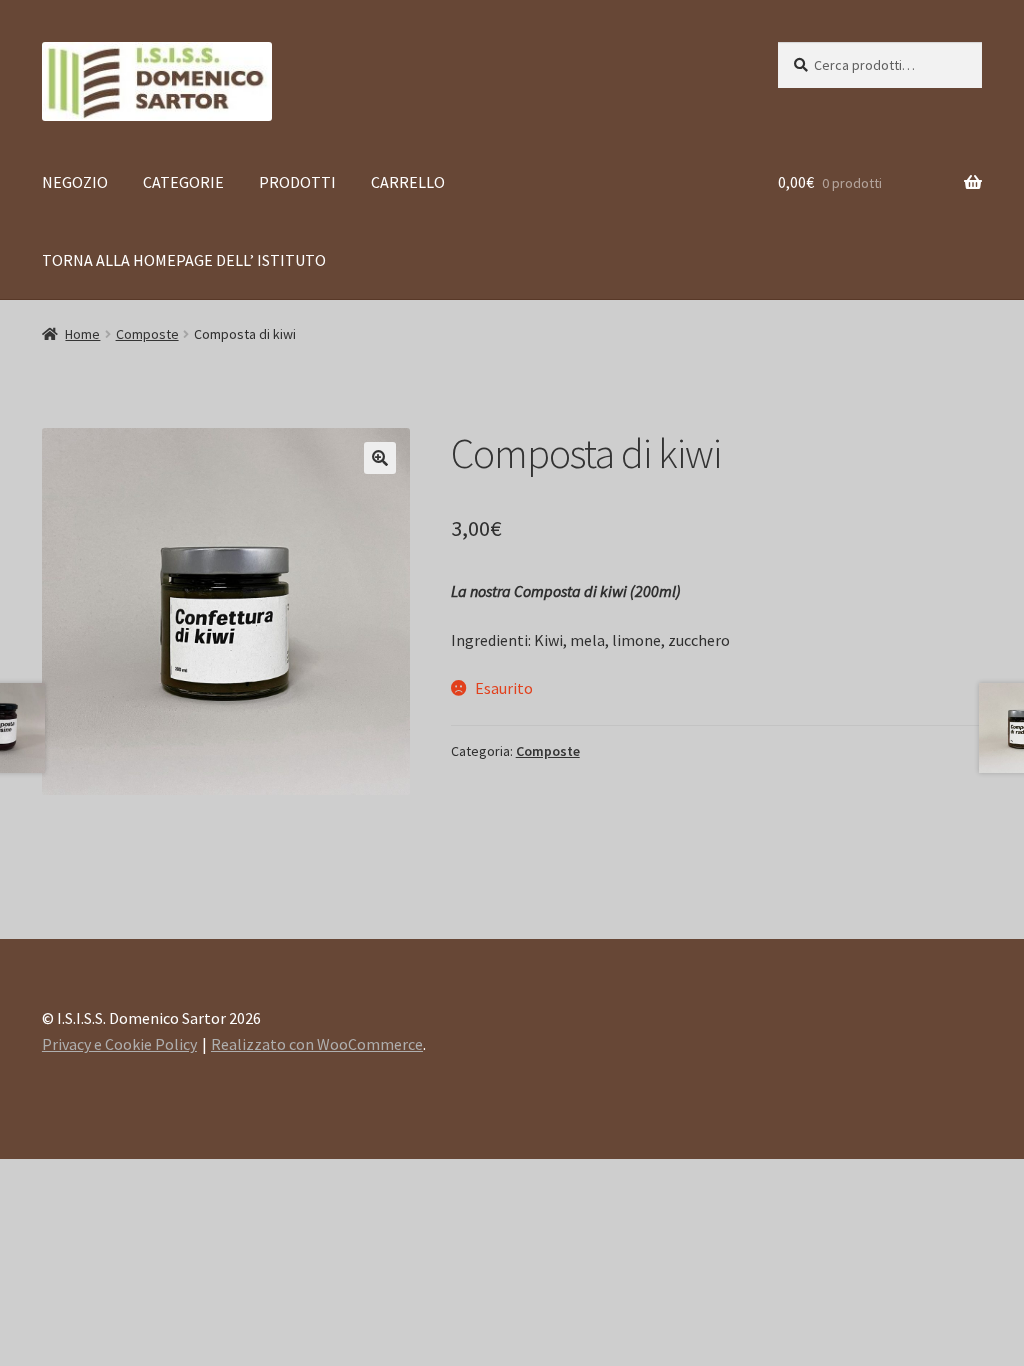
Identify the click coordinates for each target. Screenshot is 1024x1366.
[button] (380, 458)
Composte (147, 334)
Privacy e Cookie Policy (119, 1044)
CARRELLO (408, 182)
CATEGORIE (183, 182)
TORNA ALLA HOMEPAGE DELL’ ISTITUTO (184, 260)
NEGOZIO (75, 182)
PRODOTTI (297, 182)
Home (82, 334)
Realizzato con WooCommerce (317, 1044)
